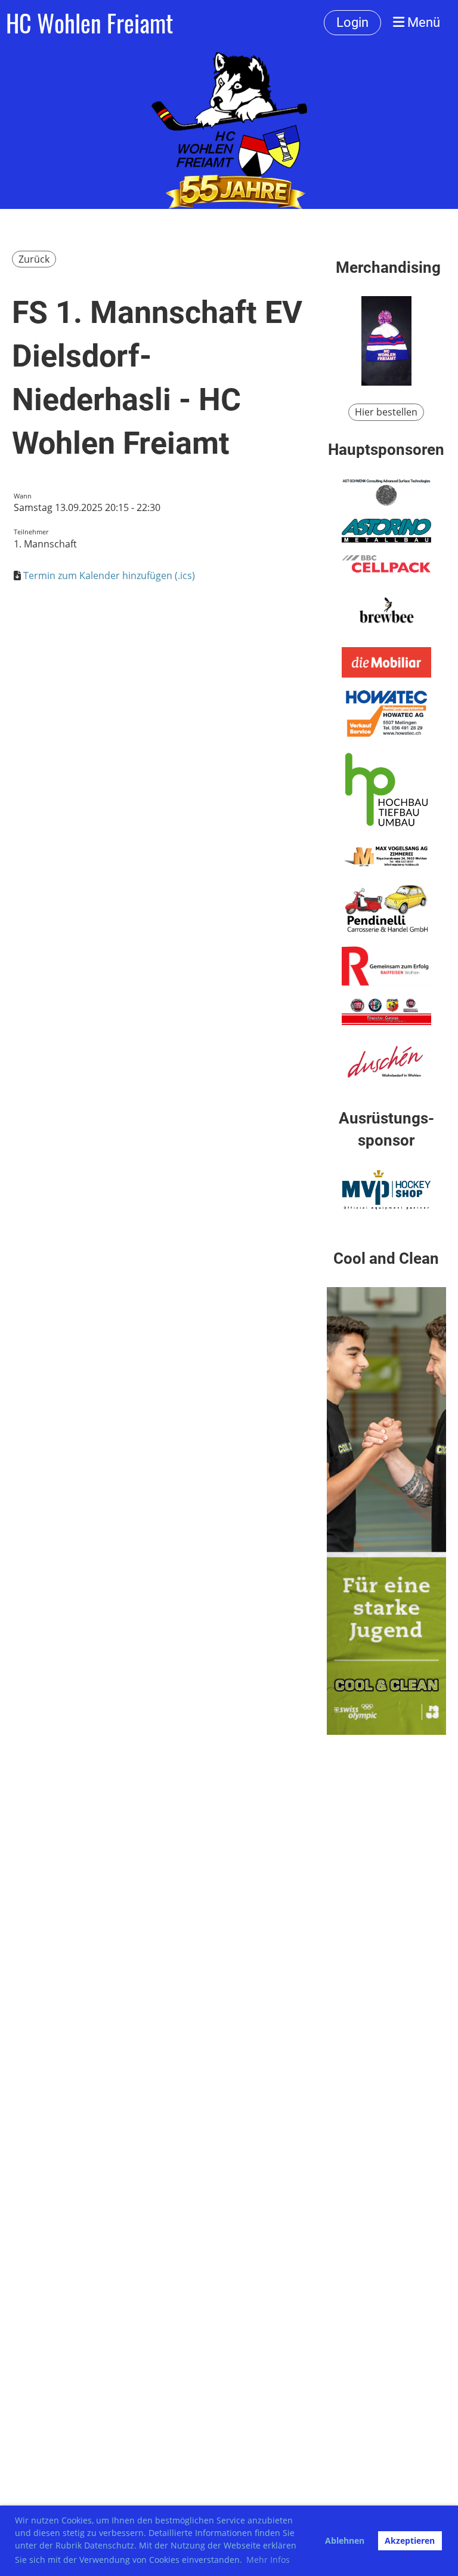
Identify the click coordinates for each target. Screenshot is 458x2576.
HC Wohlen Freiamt (89, 23)
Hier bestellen (386, 412)
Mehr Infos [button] (268, 2560)
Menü (422, 22)
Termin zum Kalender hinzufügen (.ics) (109, 575)
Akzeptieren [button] (410, 2540)
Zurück (34, 259)
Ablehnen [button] (345, 2540)
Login (352, 22)
